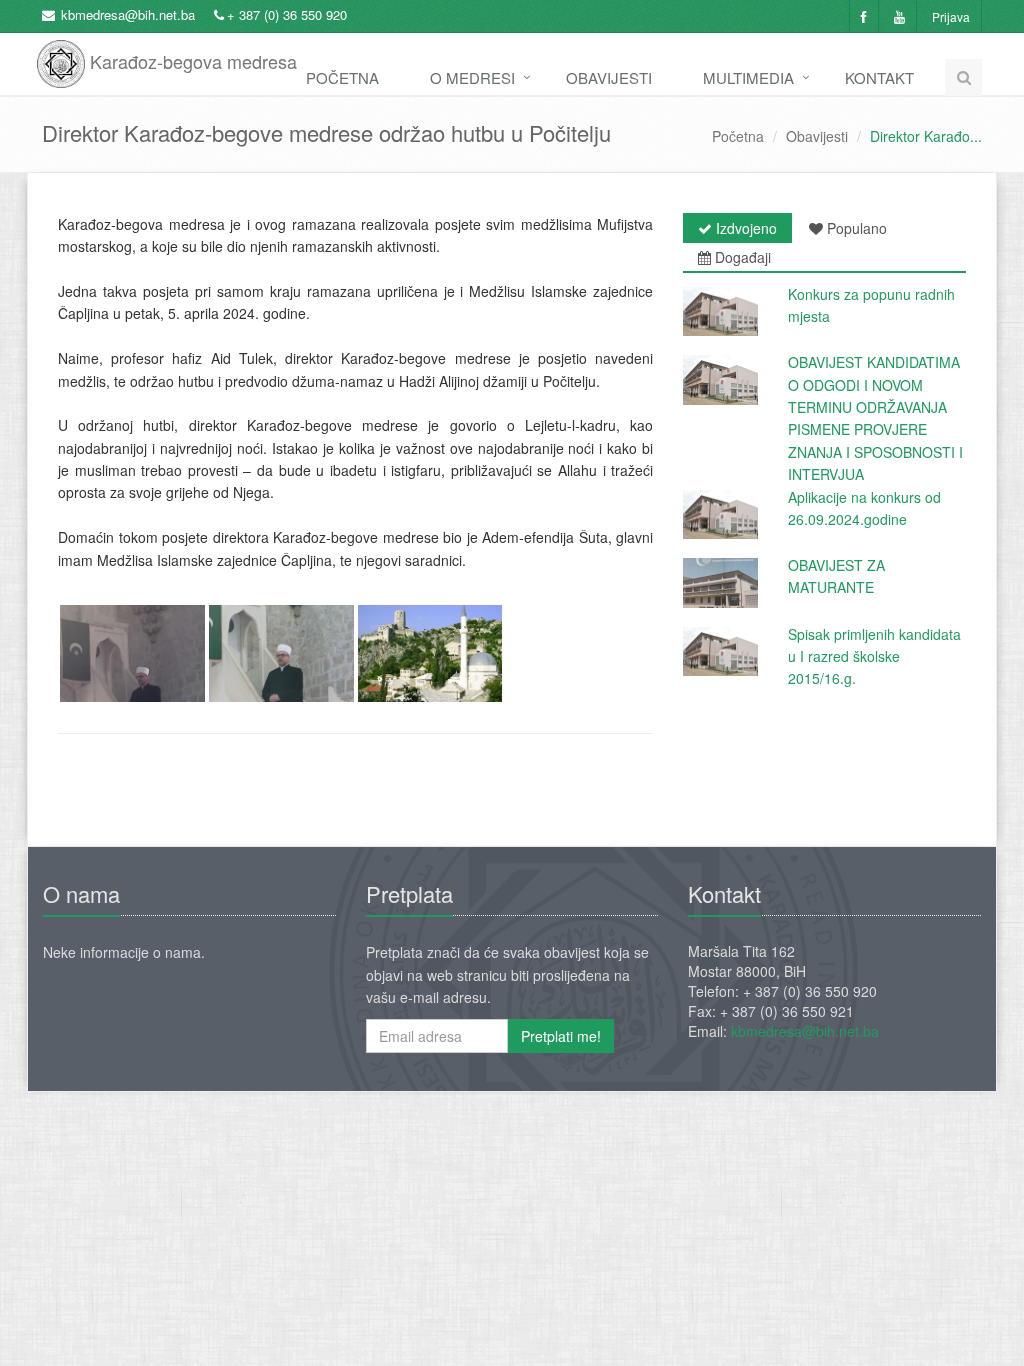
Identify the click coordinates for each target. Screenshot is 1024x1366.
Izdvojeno (744, 228)
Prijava (951, 16)
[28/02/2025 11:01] (720, 311)
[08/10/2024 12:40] (720, 379)
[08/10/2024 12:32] (720, 514)
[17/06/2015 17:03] (720, 651)
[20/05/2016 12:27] (720, 582)
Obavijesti (609, 77)
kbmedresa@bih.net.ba (128, 14)
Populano (855, 228)
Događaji (741, 257)
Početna (342, 77)
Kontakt (879, 77)
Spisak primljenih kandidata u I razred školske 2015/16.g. (874, 656)
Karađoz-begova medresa (191, 54)
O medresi (472, 77)
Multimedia (748, 77)
